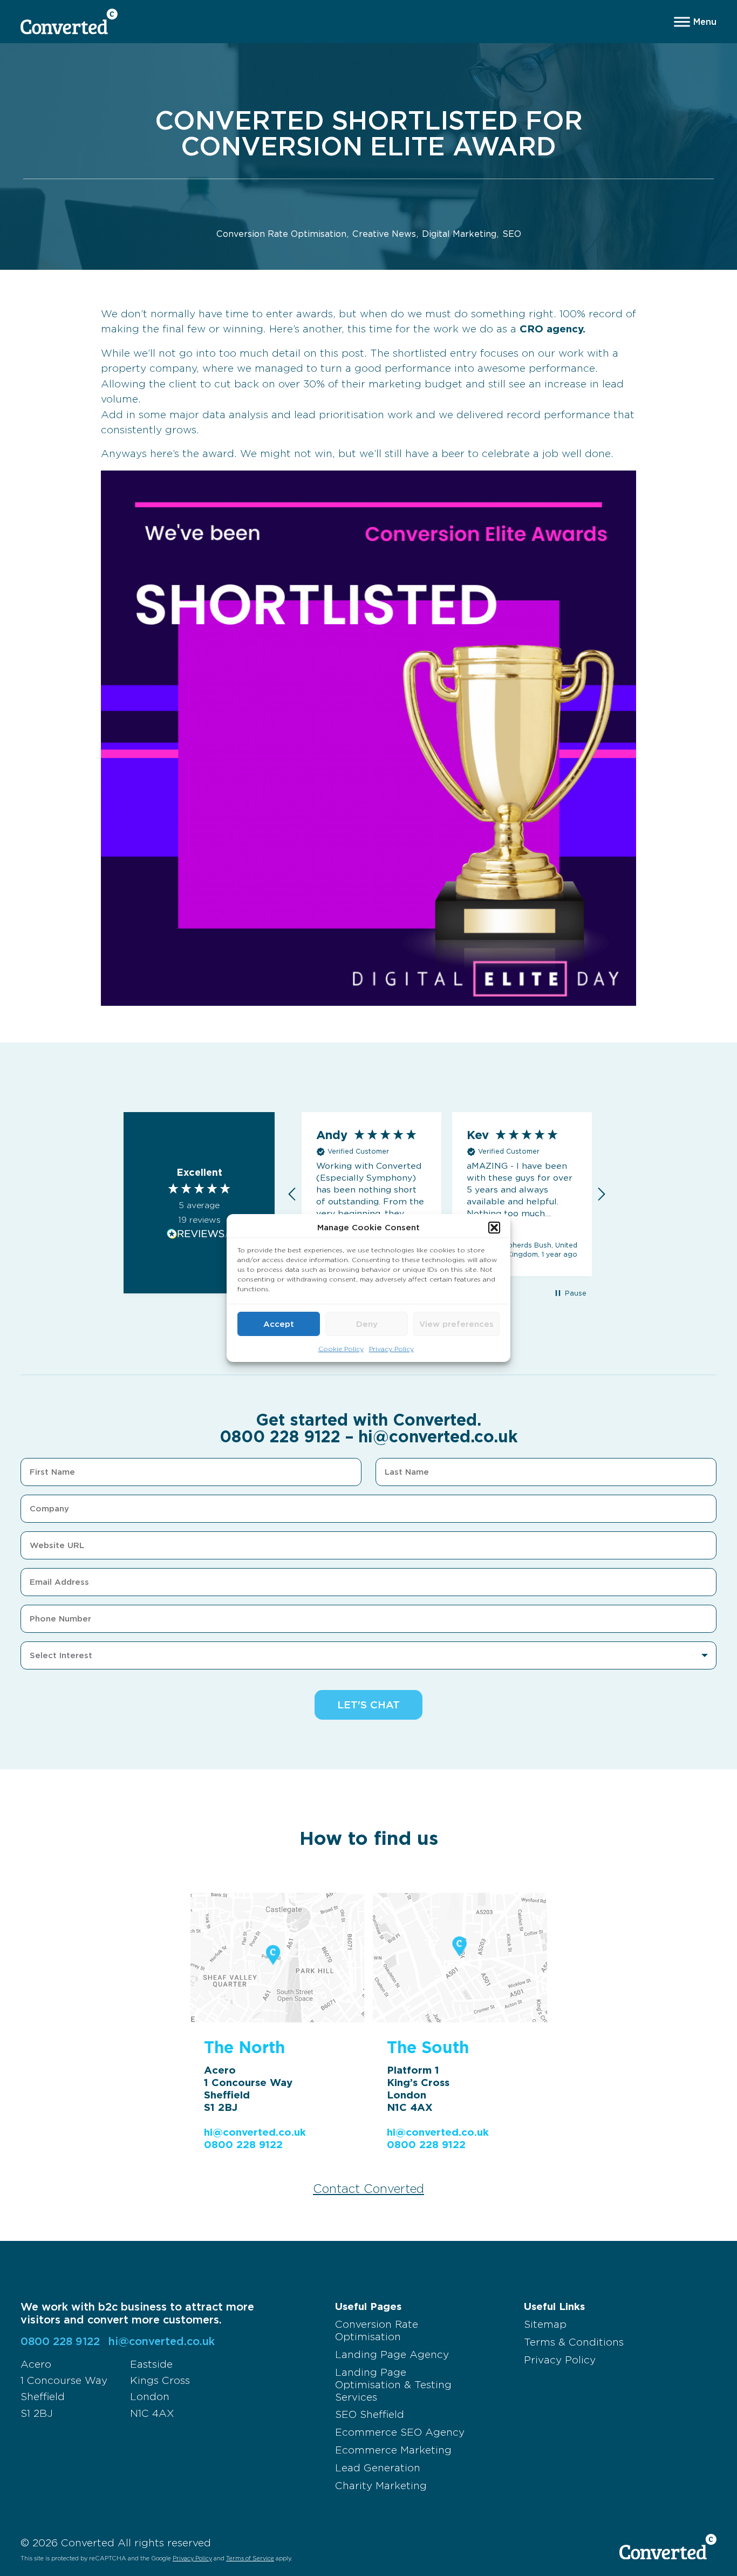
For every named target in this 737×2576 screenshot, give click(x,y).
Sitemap (545, 2324)
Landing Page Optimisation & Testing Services (393, 2385)
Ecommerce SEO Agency (400, 2432)
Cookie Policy (341, 1349)
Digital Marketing (459, 234)
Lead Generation (378, 2468)
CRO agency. (552, 329)
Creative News (384, 234)
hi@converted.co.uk (438, 1436)
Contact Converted (368, 2189)
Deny (367, 1324)
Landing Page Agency (392, 2354)
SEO (512, 234)
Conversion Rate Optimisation (281, 234)
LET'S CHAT (368, 1705)
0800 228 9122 (280, 1436)
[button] (494, 1228)
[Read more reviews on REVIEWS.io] (199, 1234)
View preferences (456, 1324)
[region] (447, 1194)
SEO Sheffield (370, 2414)
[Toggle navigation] (695, 22)
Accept (279, 1324)
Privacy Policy (391, 1349)
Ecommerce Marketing (393, 2450)
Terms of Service (250, 2558)
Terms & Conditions (574, 2342)
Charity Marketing (381, 2486)
